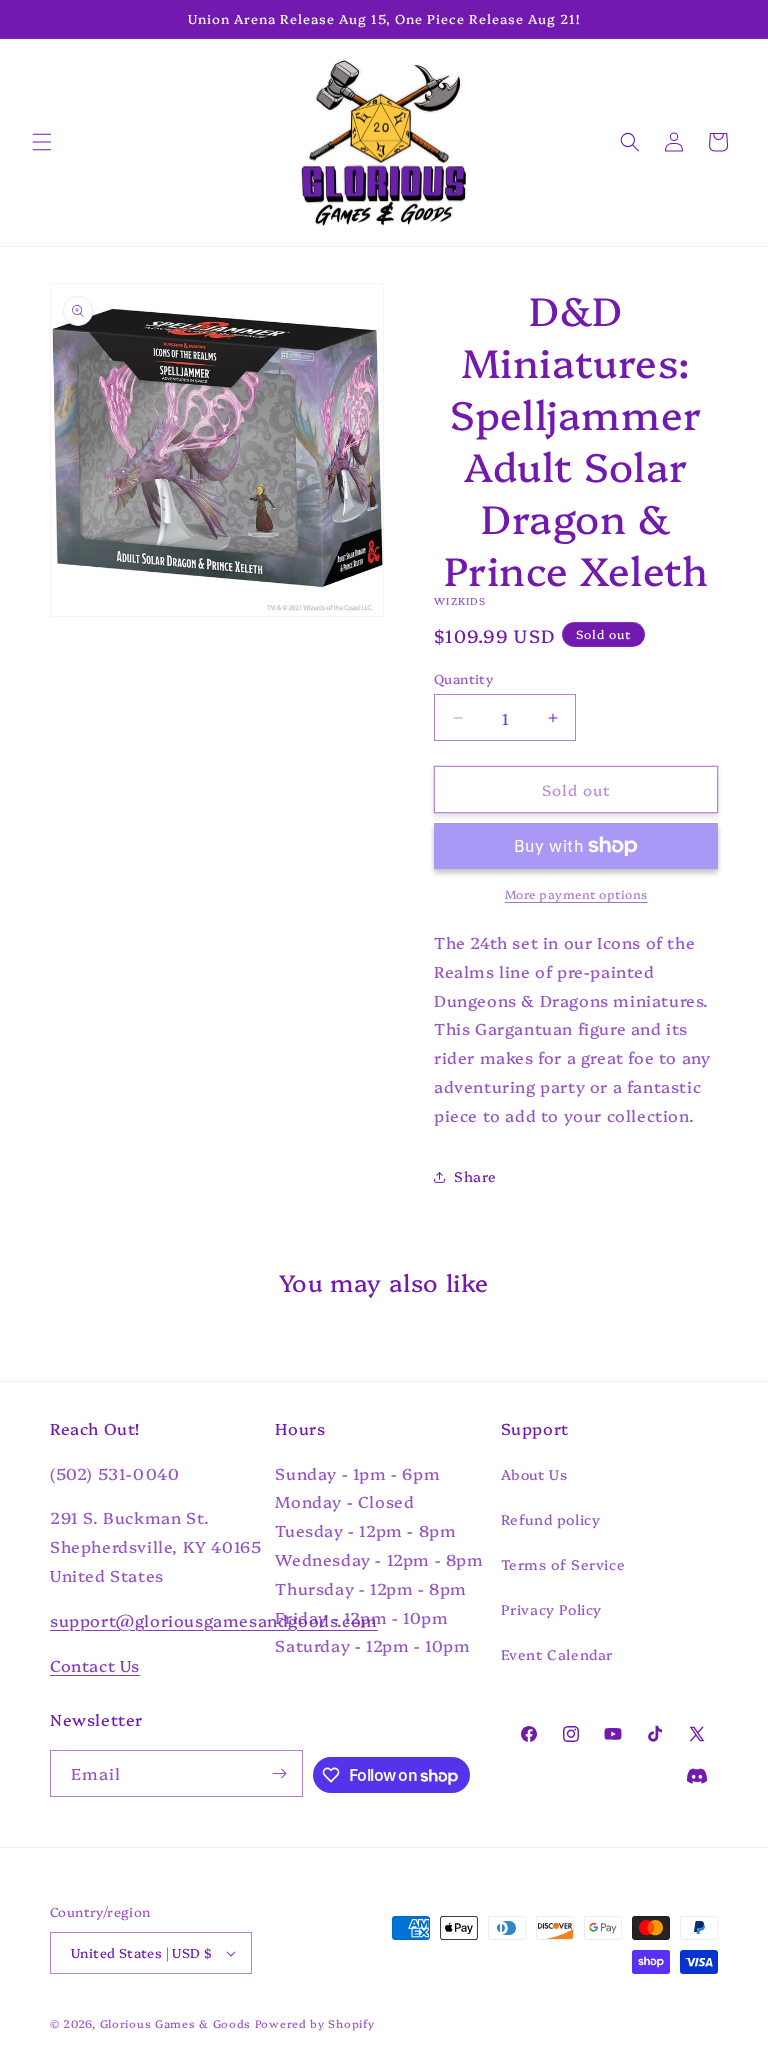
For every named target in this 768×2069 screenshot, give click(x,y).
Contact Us (95, 1665)
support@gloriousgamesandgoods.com (214, 1620)
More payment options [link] (576, 893)
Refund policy (551, 1519)
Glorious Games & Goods (175, 2023)
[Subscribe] (280, 1773)
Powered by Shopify (315, 2023)
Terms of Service (563, 1564)
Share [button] (475, 1176)
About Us (534, 1474)
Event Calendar (557, 1654)
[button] (42, 142)
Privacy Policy (551, 1609)
